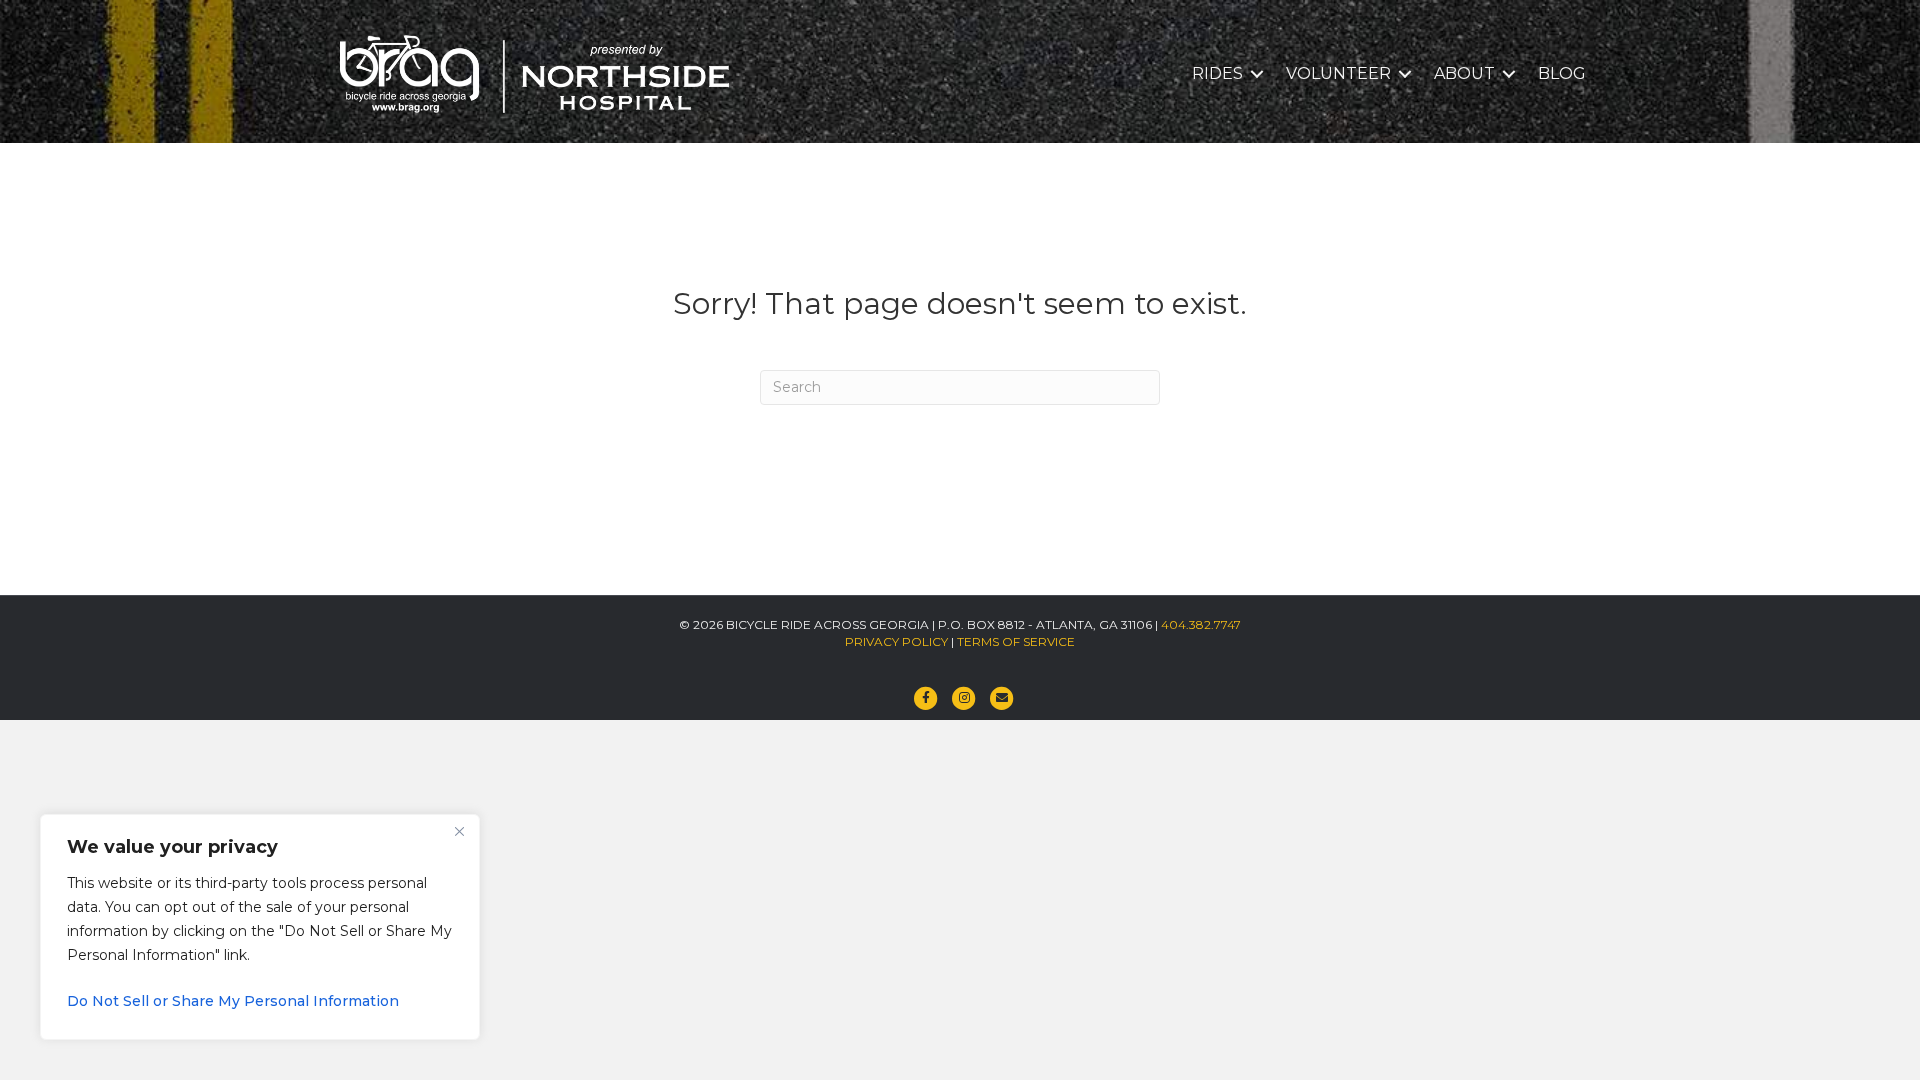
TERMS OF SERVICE (1016, 641)
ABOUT (1464, 73)
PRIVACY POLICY (896, 641)
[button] (1257, 74)
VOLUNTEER (1338, 73)
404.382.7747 (1201, 624)
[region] (260, 927)
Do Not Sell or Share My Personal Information (233, 1001)
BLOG (1562, 73)
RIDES (1217, 73)
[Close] (459, 831)
